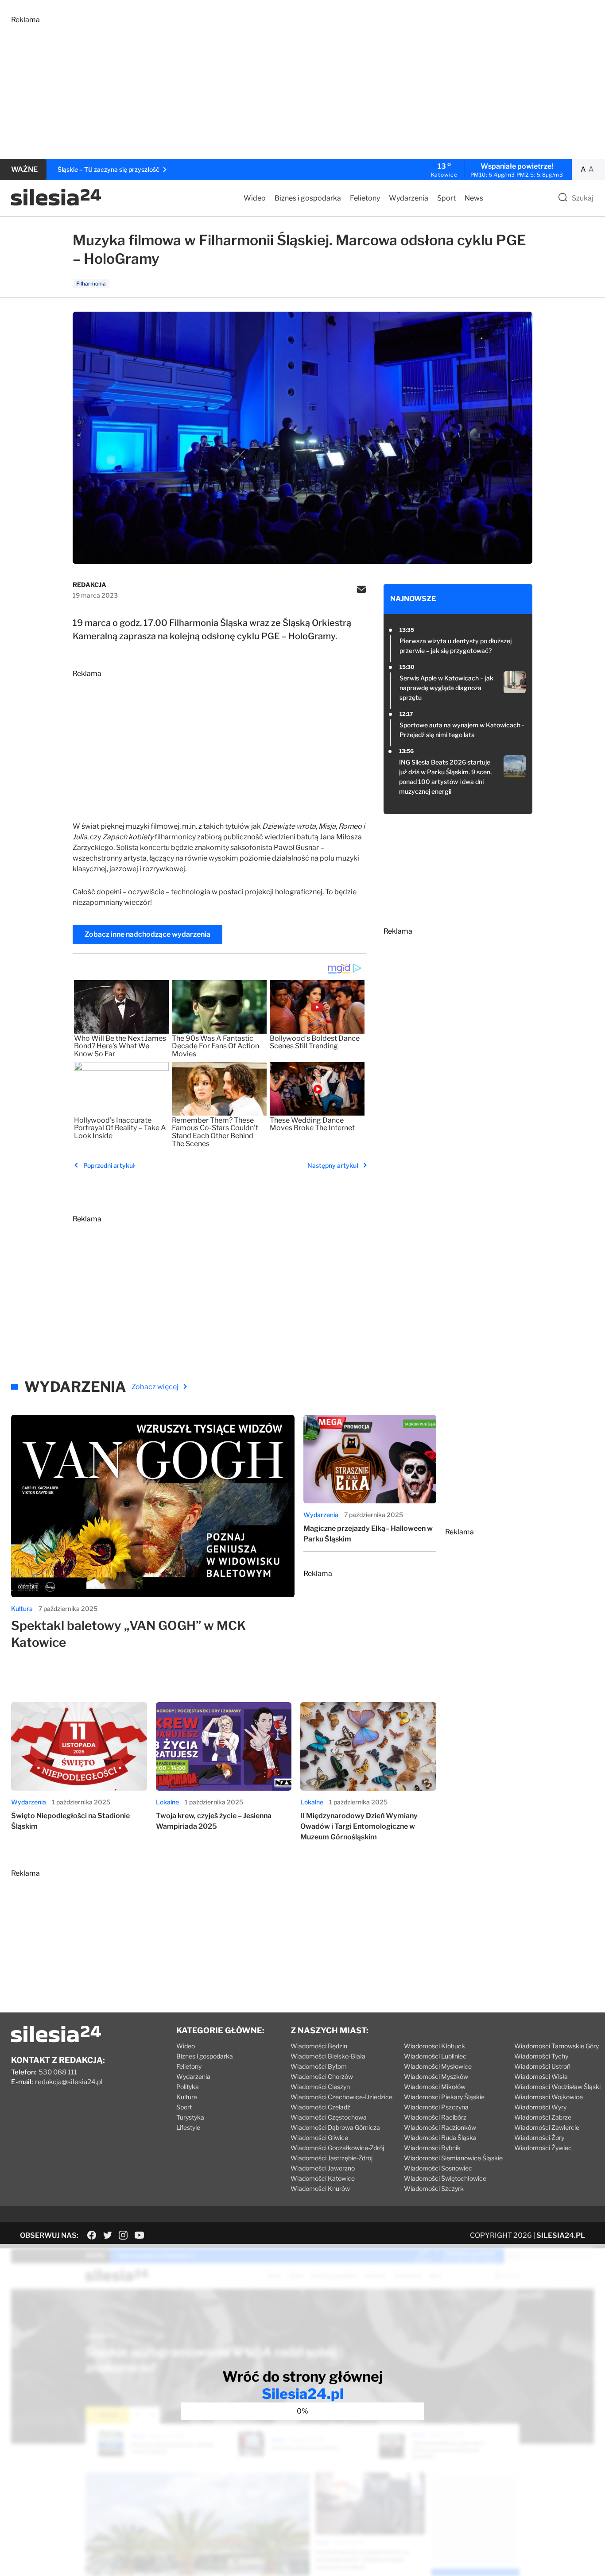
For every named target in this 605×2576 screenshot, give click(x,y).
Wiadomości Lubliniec (435, 2056)
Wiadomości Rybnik (432, 2148)
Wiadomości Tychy (541, 2056)
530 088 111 (58, 2072)
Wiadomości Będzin (319, 2046)
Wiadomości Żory (539, 2138)
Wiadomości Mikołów (435, 2087)
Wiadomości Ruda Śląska (440, 2138)
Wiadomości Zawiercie (547, 2127)
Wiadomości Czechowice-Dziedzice (341, 2097)
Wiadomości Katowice (323, 2178)
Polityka (188, 2087)
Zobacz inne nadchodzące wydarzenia (147, 934)
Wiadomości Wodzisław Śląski (557, 2087)
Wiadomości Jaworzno (323, 2168)
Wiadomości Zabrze (543, 2117)
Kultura (22, 1609)
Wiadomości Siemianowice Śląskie (453, 2158)
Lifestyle (188, 2127)
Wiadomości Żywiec (543, 2148)
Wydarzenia (409, 198)
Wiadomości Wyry (540, 2107)
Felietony (365, 198)
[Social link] (92, 2235)
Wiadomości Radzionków (440, 2127)
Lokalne (167, 1802)
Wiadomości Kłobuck (434, 2046)
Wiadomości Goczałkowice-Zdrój (337, 2148)
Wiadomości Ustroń (542, 2066)
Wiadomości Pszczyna (436, 2107)
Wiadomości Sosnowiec (438, 2168)
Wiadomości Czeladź (320, 2107)
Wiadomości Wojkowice (549, 2097)
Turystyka (190, 2117)
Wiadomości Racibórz (435, 2117)
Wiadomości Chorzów (322, 2076)
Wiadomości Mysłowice (438, 2066)
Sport (446, 198)
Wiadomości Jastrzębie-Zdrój (332, 2158)
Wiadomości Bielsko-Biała (328, 2056)
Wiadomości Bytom (319, 2066)
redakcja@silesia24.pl (69, 2082)
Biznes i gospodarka (308, 198)
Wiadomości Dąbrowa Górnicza (335, 2127)
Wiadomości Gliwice (319, 2138)
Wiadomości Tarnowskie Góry (557, 2046)
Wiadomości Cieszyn (320, 2087)
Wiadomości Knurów (320, 2188)
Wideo (255, 198)
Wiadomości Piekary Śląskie (444, 2097)
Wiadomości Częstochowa (329, 2117)
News (474, 198)
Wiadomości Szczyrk (434, 2188)
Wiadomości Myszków (436, 2076)
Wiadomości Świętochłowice (445, 2178)
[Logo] (56, 203)
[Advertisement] (277, 86)
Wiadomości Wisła (541, 2076)
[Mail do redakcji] (361, 590)
